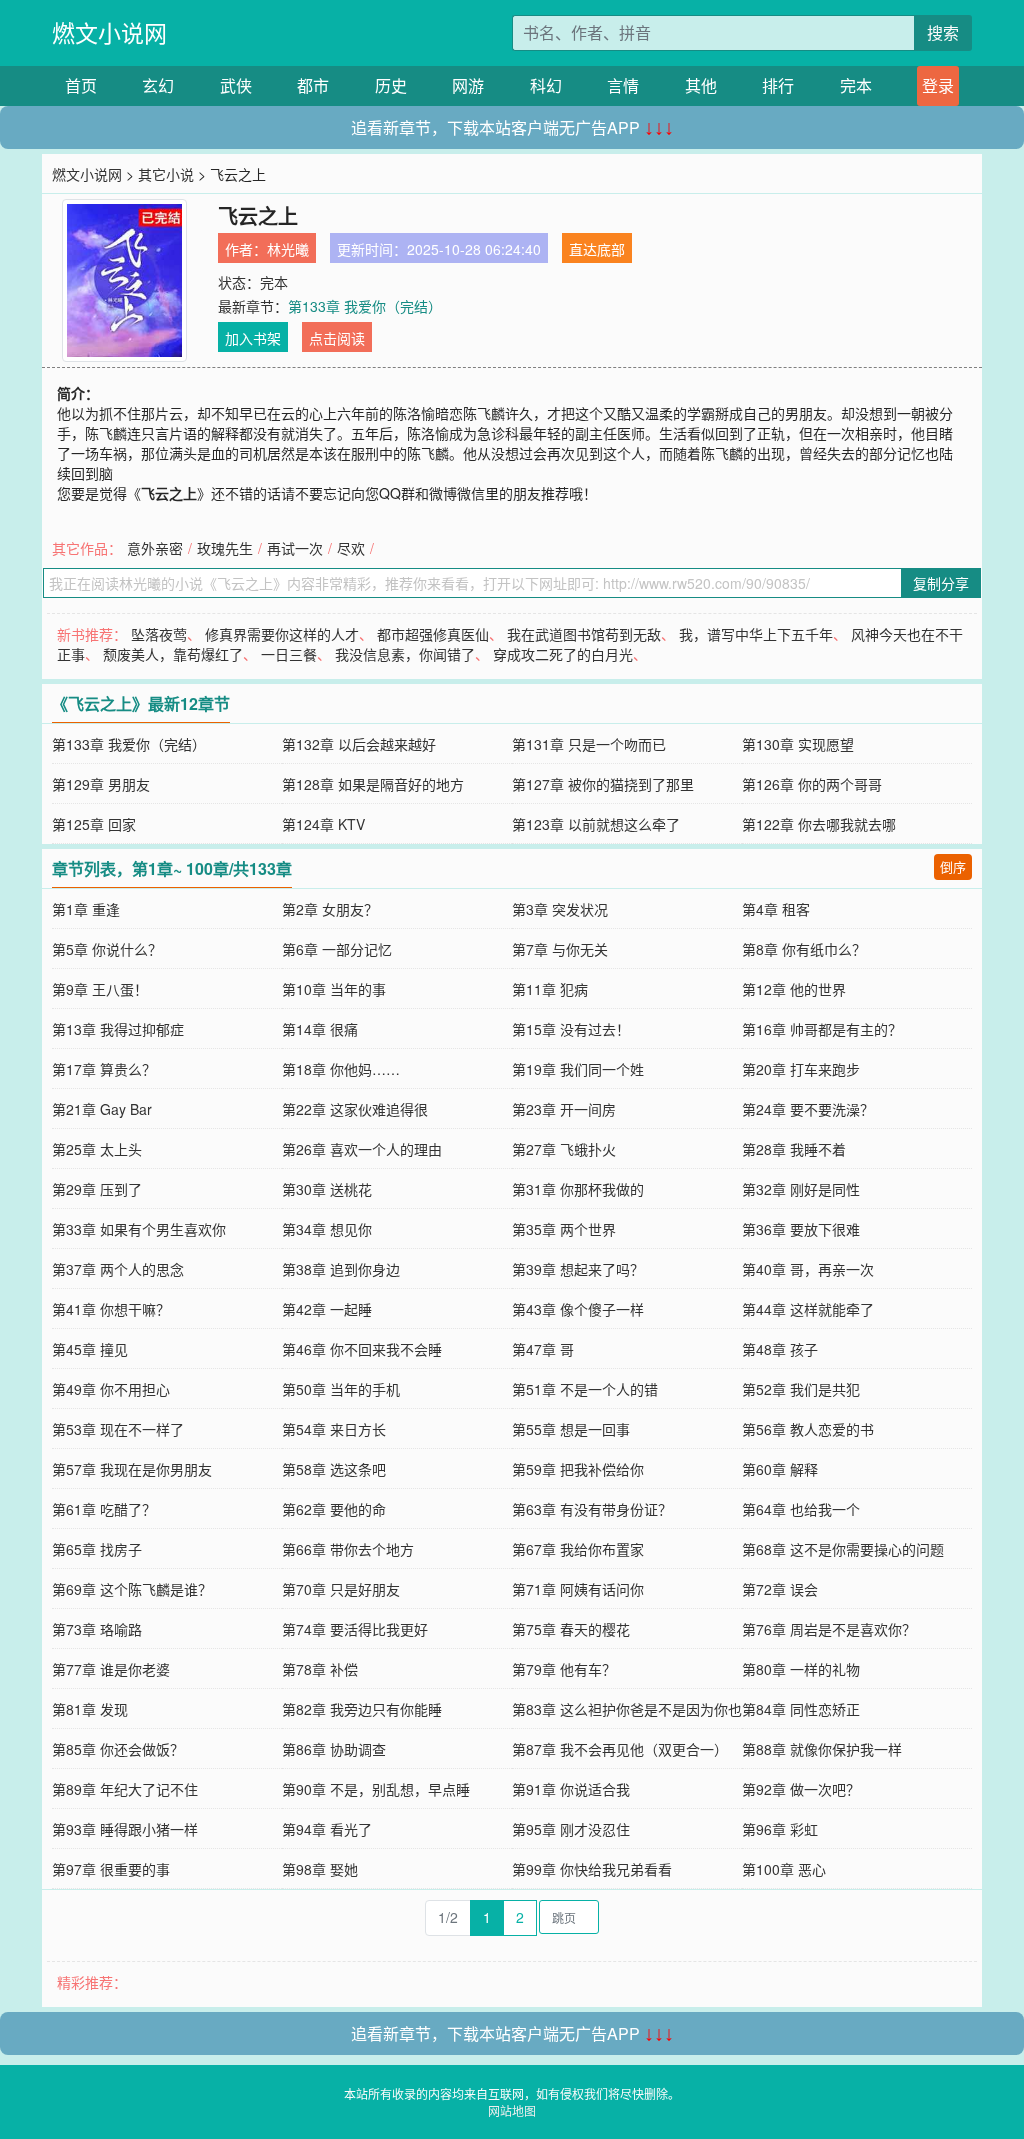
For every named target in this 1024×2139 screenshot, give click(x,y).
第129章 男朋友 (101, 784)
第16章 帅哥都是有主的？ (822, 1029)
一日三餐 (289, 654)
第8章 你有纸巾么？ (804, 949)
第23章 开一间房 (564, 1109)
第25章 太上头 (97, 1149)
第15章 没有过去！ (571, 1029)
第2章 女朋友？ (330, 909)
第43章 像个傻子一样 (578, 1309)
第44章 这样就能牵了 (808, 1309)
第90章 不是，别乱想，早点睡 (376, 1789)
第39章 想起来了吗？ (578, 1269)
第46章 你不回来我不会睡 (362, 1349)
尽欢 (351, 548)
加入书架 (253, 338)
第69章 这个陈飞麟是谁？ (132, 1589)
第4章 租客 (776, 909)
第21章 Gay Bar (102, 1109)
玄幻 (158, 85)
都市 (313, 85)
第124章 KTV (323, 824)
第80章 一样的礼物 (801, 1669)
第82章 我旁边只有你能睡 (362, 1709)
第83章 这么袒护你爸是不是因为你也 (627, 1709)
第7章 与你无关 (560, 949)
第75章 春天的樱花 (571, 1629)
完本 (856, 85)
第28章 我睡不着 (794, 1149)
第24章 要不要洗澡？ (808, 1109)
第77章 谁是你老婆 (111, 1669)
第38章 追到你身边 (341, 1269)
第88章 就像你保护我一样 (822, 1749)
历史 (391, 85)
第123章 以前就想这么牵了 (596, 824)
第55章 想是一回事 (571, 1429)
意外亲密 (155, 548)
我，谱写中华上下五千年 (756, 634)
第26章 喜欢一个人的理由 (362, 1149)
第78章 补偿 (320, 1669)
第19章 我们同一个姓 (578, 1069)
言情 (623, 85)
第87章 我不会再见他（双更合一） (620, 1749)
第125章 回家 (94, 824)
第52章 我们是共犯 (801, 1389)
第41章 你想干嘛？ (111, 1309)
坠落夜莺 (159, 634)
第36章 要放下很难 (801, 1229)
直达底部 (597, 249)
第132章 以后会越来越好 (359, 744)
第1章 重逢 (86, 909)
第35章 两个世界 (564, 1229)
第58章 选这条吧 (334, 1469)
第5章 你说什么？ (107, 949)
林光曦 (288, 249)
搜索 (943, 32)
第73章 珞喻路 (97, 1629)
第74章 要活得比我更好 (355, 1629)
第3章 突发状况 (560, 909)
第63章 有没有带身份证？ (592, 1509)
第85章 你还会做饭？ (118, 1749)
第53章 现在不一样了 (118, 1429)
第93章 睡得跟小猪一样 (125, 1829)
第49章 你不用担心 (111, 1389)
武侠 (236, 85)
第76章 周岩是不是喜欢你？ (829, 1629)
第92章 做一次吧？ (801, 1789)
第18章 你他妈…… (341, 1069)
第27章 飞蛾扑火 (564, 1149)
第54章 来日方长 (334, 1429)
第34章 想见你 (327, 1229)
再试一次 (295, 548)
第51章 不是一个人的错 (585, 1389)
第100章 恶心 (784, 1869)
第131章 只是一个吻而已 (589, 744)
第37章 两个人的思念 (118, 1269)
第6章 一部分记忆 (337, 949)
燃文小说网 (109, 32)
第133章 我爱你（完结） (365, 306)
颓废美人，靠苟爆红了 (173, 654)
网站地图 (512, 2110)
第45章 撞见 (90, 1349)
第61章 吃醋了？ (104, 1509)
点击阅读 (337, 338)
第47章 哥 (543, 1349)
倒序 (953, 866)
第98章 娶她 (320, 1869)
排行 (778, 85)
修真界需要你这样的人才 (282, 634)
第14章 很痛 (320, 1029)
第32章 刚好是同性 (801, 1189)
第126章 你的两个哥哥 (812, 784)
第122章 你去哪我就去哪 (819, 824)
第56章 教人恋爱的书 (808, 1429)
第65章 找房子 (97, 1549)
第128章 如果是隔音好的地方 (373, 784)
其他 (701, 85)
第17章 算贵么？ (104, 1069)
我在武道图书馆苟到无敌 (584, 634)
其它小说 (166, 174)
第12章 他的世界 (794, 989)
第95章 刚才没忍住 (571, 1829)
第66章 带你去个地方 (348, 1549)
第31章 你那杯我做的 (578, 1189)
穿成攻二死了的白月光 (563, 654)
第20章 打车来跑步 (801, 1069)
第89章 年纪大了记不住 (125, 1789)
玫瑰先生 (225, 548)
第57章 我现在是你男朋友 (132, 1469)
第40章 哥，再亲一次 (808, 1269)
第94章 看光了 (327, 1829)
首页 (81, 85)
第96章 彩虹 (780, 1829)
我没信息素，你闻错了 (405, 654)
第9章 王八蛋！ (100, 989)
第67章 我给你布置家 (578, 1549)
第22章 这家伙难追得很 (355, 1109)
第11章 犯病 (550, 989)
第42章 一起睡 (327, 1309)
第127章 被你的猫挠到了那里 (603, 784)
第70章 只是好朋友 (341, 1589)
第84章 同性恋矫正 (801, 1709)
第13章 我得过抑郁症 (118, 1029)
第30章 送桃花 (327, 1189)
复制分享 (941, 583)
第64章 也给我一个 (801, 1509)
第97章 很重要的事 (111, 1869)
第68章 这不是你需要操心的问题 (843, 1549)
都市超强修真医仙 (433, 634)
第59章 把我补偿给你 (578, 1469)
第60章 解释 (780, 1469)
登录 (938, 85)
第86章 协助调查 (334, 1749)
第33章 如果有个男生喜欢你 (139, 1229)
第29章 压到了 (97, 1189)
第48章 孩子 (780, 1349)
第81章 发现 (90, 1709)
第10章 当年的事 (334, 989)
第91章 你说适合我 (571, 1789)
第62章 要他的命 (334, 1509)
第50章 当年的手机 (341, 1389)
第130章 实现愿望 (798, 744)
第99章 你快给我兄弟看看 (592, 1869)
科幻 (546, 85)
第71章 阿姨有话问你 (578, 1589)
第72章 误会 (780, 1589)
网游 (468, 85)
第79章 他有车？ (564, 1669)
